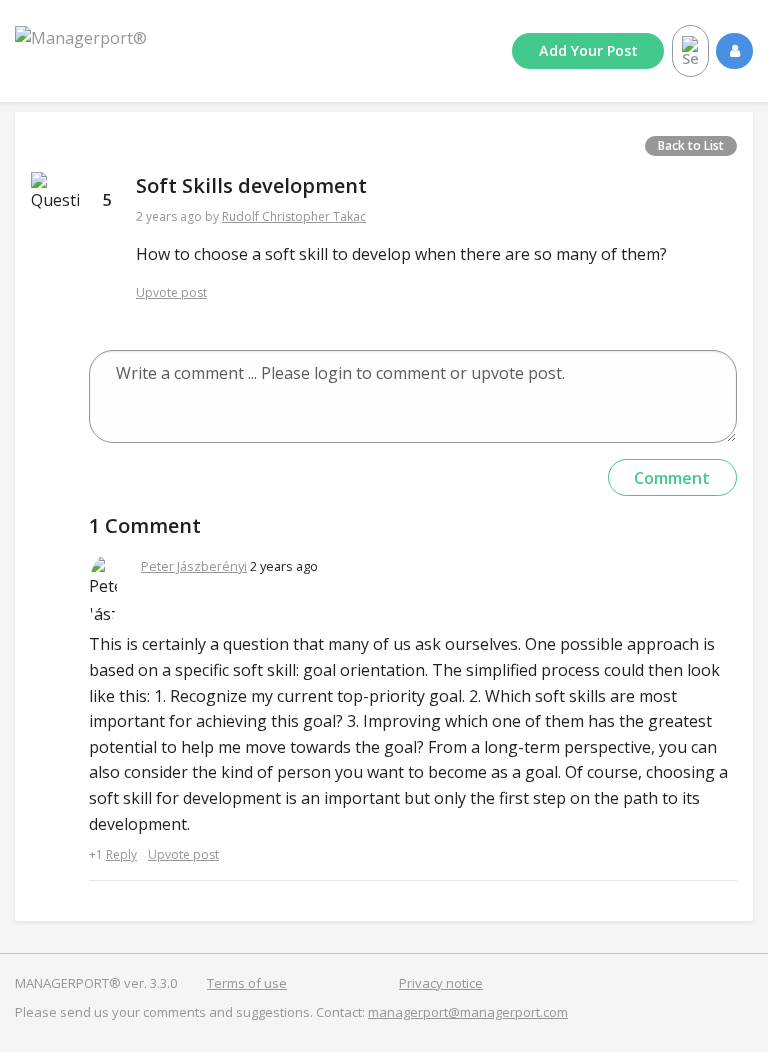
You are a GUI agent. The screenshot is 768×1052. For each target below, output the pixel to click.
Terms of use (247, 983)
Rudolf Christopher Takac (294, 216)
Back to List (691, 145)
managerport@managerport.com (468, 1012)
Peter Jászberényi (194, 566)
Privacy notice (441, 983)
